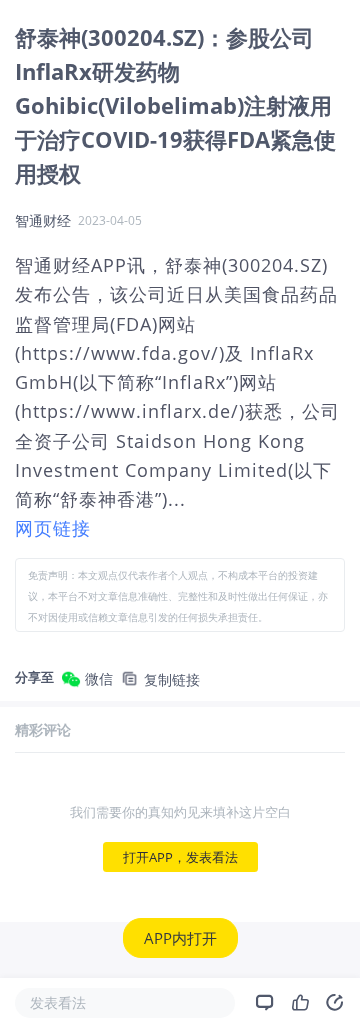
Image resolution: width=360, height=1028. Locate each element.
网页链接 (53, 528)
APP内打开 (180, 938)
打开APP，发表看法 (180, 857)
